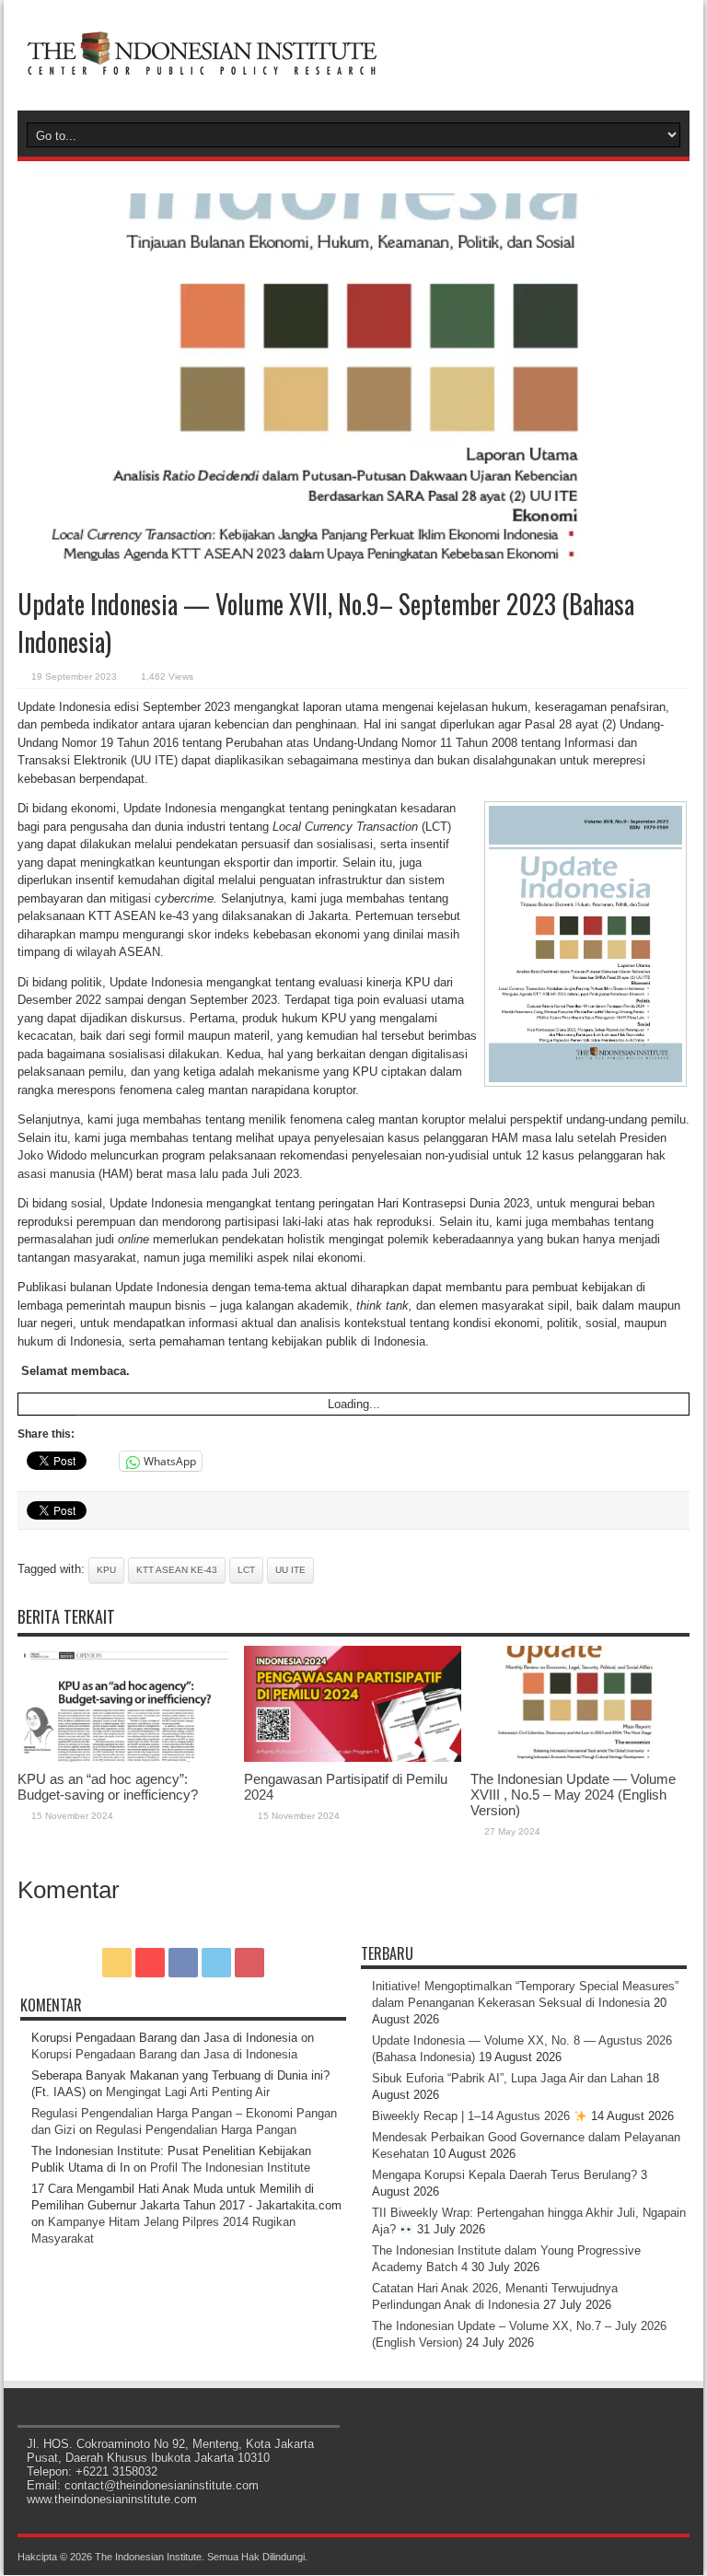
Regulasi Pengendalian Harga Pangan (196, 2130)
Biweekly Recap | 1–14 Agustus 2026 (473, 2116)
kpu (106, 1570)
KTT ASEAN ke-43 (177, 1570)
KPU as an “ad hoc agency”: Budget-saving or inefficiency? (108, 1787)
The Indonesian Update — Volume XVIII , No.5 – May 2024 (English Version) (573, 1795)
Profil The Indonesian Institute (230, 2168)
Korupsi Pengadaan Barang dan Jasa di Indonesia (164, 2054)
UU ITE (290, 1570)
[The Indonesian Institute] (202, 64)
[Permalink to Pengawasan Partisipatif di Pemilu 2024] (353, 1758)
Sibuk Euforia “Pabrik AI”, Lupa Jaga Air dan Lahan (507, 2078)
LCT (246, 1570)
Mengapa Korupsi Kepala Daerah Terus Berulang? (504, 2175)
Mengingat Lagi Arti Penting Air (188, 2092)
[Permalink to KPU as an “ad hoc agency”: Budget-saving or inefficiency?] (126, 1758)
